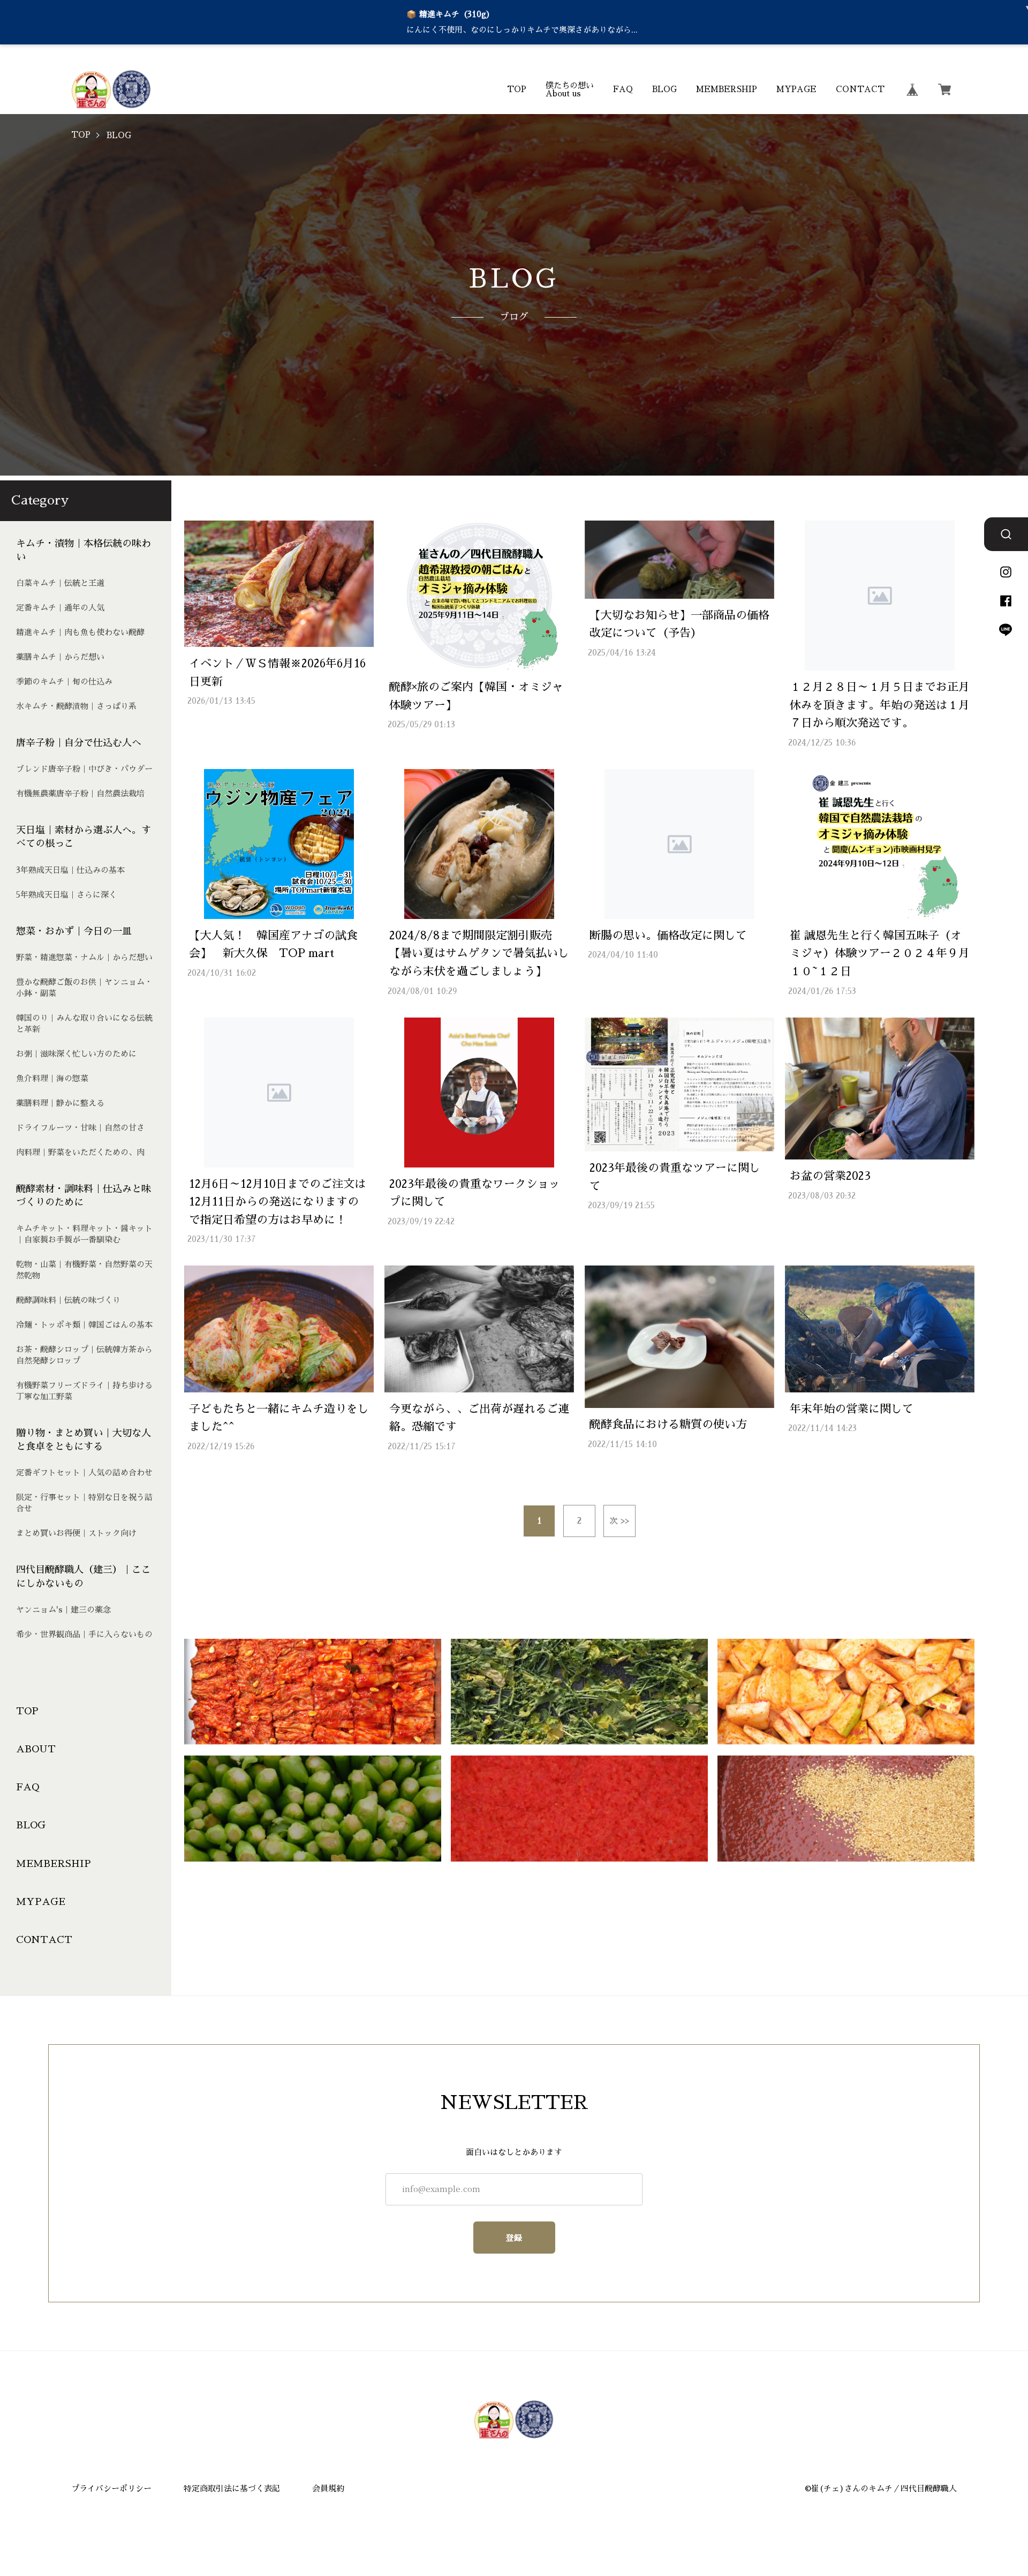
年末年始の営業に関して (852, 1409)
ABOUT (36, 1749)
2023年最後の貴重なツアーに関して (675, 1177)
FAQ (623, 89)
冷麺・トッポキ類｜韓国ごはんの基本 (84, 1325)
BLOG (664, 89)
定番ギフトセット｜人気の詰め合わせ (84, 1472)
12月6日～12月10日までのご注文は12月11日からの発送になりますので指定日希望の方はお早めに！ (277, 1202)
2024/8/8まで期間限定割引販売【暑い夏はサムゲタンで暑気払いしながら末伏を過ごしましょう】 (479, 953)
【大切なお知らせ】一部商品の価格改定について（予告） (679, 624)
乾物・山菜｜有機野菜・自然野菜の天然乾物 (84, 1270)
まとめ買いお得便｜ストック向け (76, 1533)
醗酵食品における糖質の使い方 (668, 1424)
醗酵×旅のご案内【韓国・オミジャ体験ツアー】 (476, 696)
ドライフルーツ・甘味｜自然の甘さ (80, 1128)
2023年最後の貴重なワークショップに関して (475, 1193)
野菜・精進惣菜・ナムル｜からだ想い (84, 957)
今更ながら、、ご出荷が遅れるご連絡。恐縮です (479, 1418)
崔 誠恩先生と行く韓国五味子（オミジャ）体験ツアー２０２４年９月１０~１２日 (880, 953)
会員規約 (328, 2488)
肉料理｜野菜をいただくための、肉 (80, 1152)
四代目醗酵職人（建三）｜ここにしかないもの (84, 1576)
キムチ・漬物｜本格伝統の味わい (84, 550)
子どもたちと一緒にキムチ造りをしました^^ (279, 1418)
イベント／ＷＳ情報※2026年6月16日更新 (277, 672)
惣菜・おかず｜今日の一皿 (74, 931)
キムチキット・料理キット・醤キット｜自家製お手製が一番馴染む (84, 1234)
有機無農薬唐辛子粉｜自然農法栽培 (80, 793)
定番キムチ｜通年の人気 (60, 608)
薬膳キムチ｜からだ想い (60, 657)
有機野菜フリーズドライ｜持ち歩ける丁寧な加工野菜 (84, 1391)
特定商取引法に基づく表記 (232, 2488)
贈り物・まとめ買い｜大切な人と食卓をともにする (84, 1440)
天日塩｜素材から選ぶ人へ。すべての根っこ (84, 837)
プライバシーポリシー (111, 2488)
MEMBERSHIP (727, 89)
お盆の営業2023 (830, 1176)
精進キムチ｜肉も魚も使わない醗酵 (80, 632)
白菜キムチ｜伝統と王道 (60, 583)
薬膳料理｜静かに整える (60, 1103)
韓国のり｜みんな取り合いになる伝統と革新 (84, 1023)
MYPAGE (796, 89)
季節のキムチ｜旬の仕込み (64, 681)
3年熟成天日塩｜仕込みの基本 (70, 870)
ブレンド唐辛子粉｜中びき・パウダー (84, 769)
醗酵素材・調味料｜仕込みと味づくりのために (84, 1196)
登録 (514, 2238)
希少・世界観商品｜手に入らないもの (84, 1634)
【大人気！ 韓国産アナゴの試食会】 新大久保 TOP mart (273, 944)
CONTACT (860, 89)
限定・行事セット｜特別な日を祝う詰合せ (84, 1503)
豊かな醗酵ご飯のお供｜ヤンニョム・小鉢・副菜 (84, 988)
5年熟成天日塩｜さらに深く (66, 895)
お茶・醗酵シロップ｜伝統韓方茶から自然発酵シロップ (84, 1355)
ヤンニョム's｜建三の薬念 (63, 1610)
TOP (517, 89)
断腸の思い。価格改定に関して (668, 935)
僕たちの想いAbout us (570, 89)
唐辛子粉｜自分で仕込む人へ (79, 743)
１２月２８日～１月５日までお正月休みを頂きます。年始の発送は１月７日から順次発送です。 (880, 705)
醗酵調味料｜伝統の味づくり (68, 1300)
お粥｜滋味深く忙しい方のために (76, 1054)
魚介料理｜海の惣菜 (52, 1078)
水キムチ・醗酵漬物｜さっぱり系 (76, 706)
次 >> (619, 1521)
